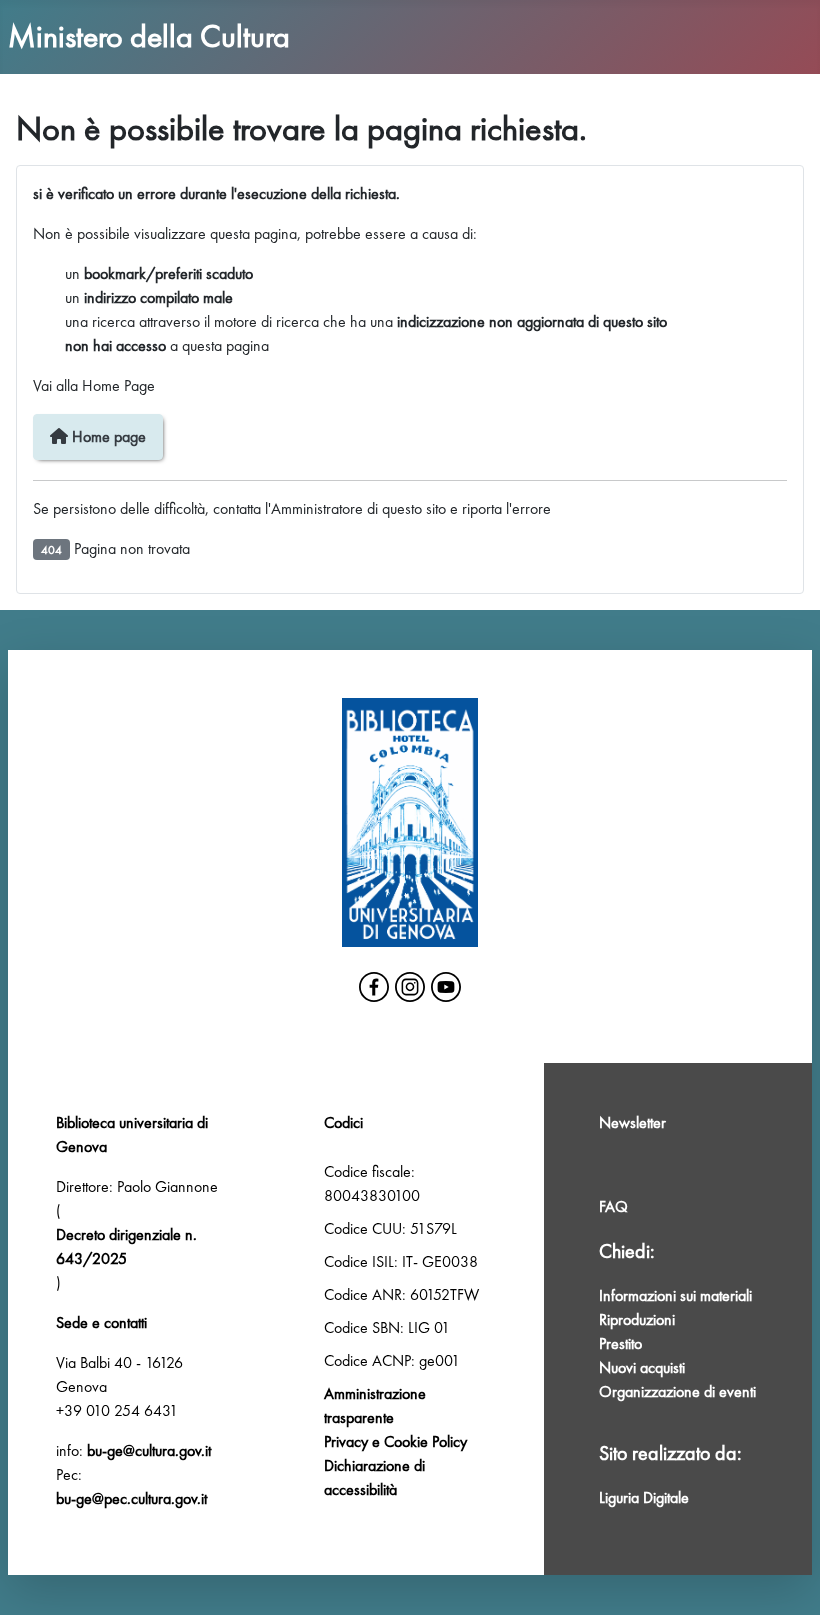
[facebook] (374, 987)
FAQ (613, 1206)
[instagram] (410, 987)
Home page (107, 436)
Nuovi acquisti (642, 1367)
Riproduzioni (637, 1319)
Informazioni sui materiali (675, 1295)
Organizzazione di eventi (677, 1391)
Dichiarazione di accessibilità (374, 1477)
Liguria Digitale (644, 1497)
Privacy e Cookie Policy (395, 1441)
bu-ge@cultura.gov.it (149, 1450)
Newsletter (632, 1122)
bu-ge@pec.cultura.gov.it (131, 1498)
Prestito (620, 1343)
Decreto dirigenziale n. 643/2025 (126, 1246)
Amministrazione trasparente (375, 1405)
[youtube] (446, 987)
